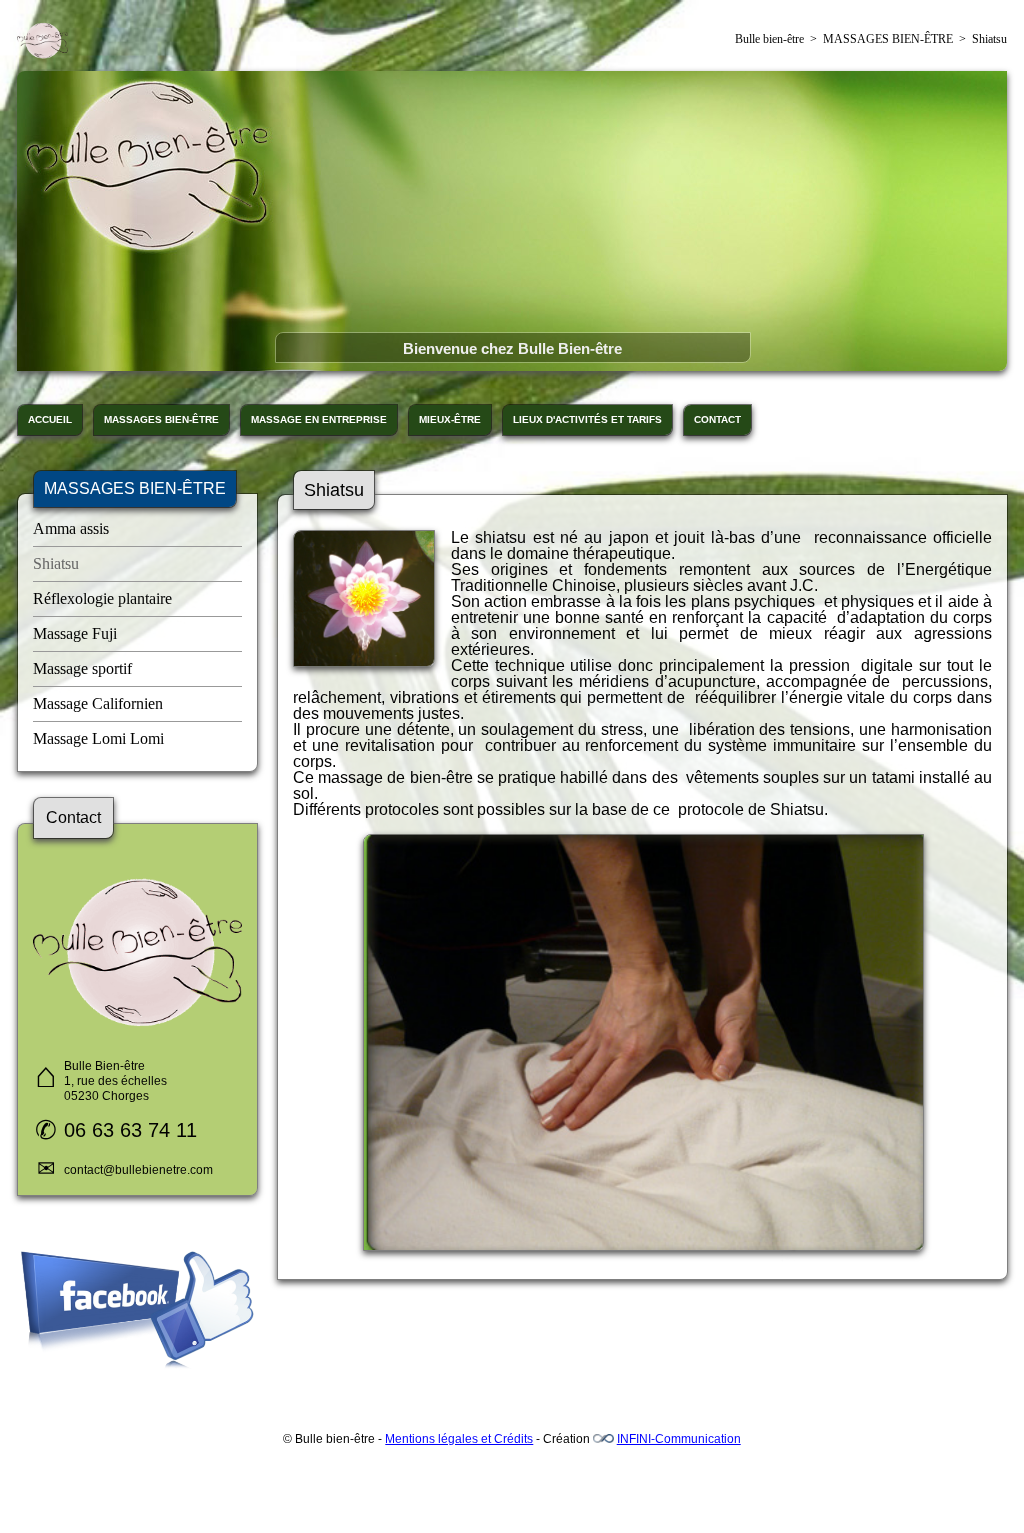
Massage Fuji (75, 633)
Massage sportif (82, 668)
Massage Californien (98, 703)
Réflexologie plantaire (102, 598)
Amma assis (71, 528)
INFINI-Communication (679, 1439)
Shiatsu (56, 563)
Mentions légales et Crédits (459, 1439)
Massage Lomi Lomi (98, 738)
